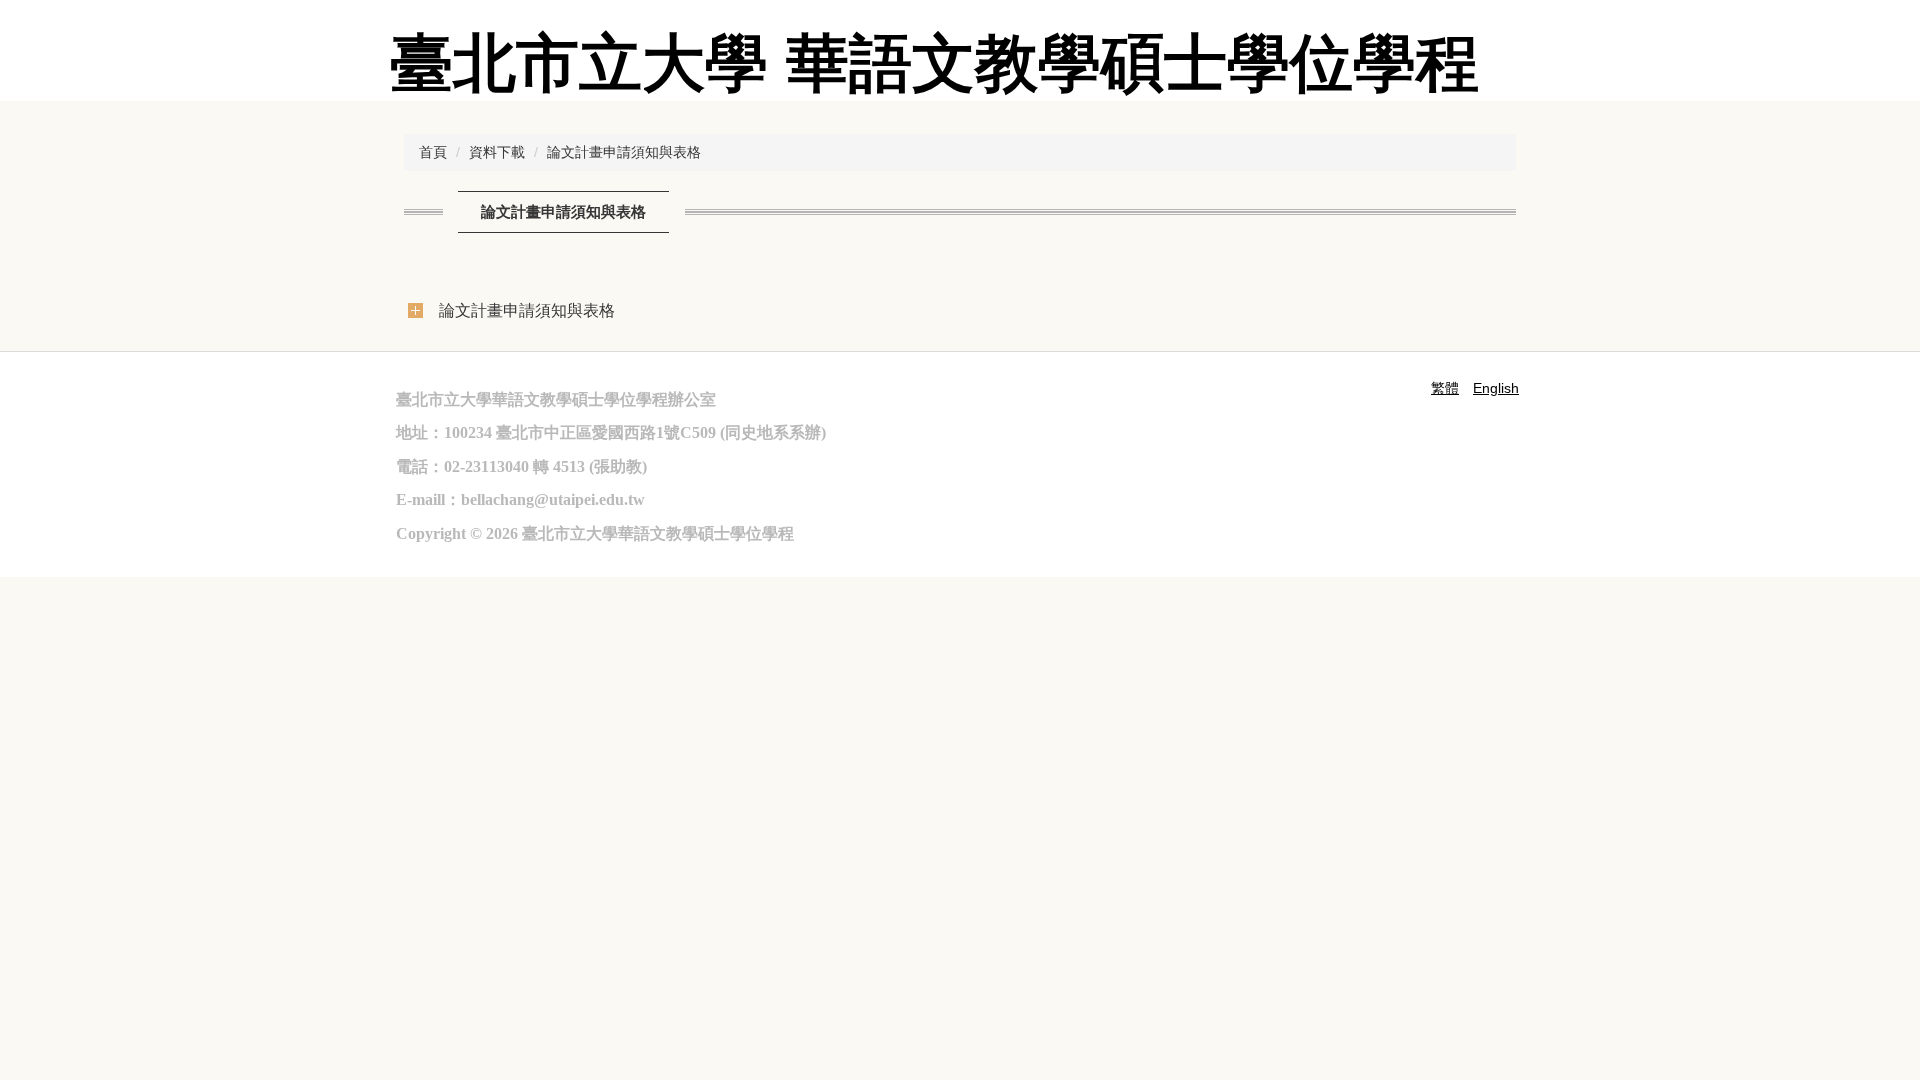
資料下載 (497, 152)
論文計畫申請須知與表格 (624, 152)
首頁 (433, 152)
